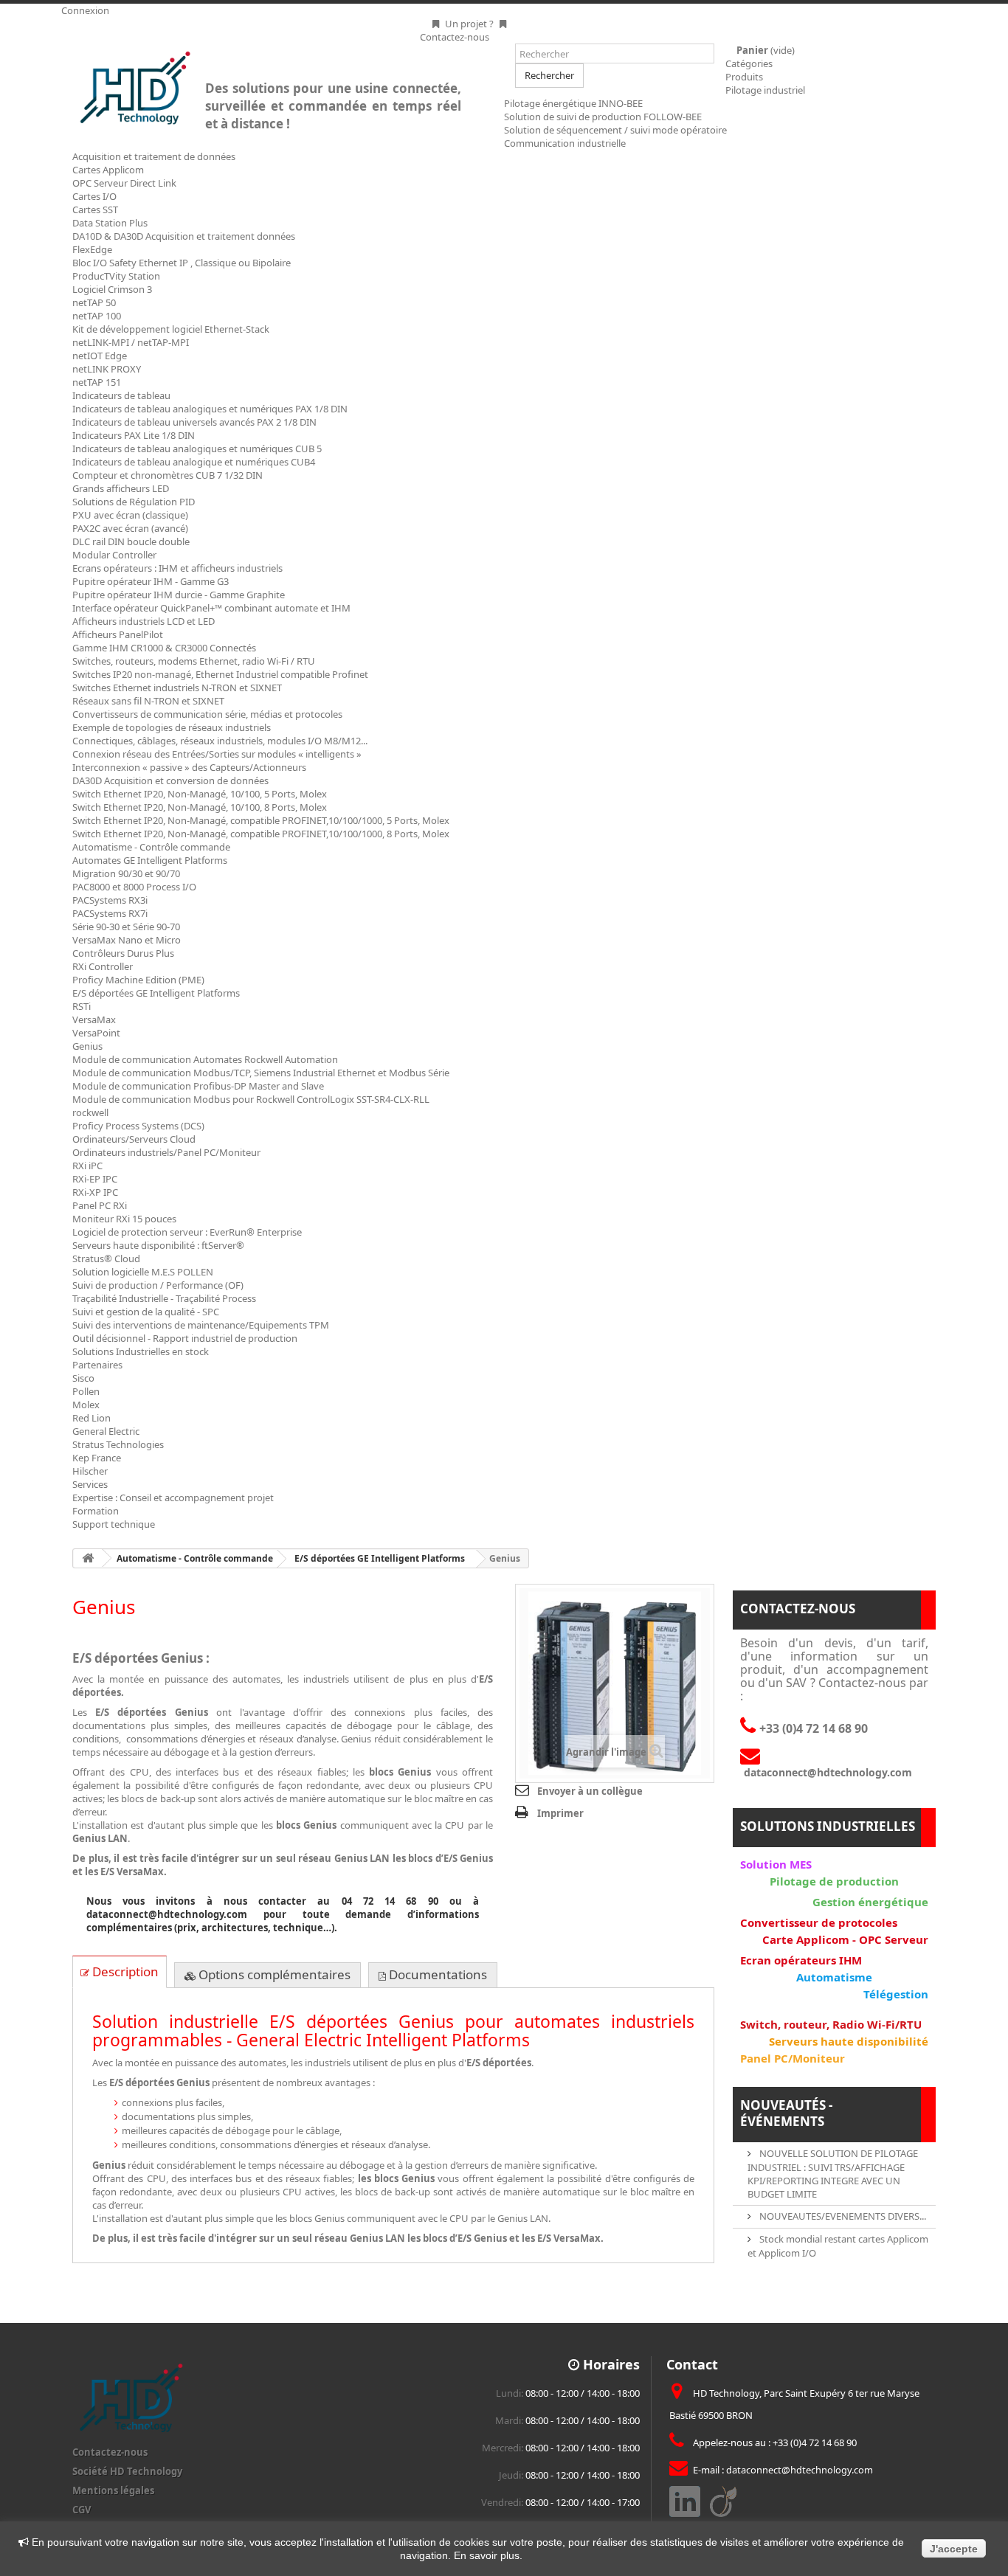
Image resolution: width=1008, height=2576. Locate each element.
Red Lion (92, 1418)
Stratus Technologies (118, 1444)
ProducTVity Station (116, 276)
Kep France (97, 1458)
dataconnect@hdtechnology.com (800, 2470)
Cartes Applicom (108, 170)
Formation (96, 1511)
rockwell (90, 1112)
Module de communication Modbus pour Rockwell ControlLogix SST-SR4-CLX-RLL (251, 1099)
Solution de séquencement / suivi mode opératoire (615, 130)
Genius (87, 1046)
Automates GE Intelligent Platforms (150, 860)
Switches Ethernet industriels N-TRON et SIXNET (177, 688)
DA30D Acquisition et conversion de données (170, 780)
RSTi (82, 1006)
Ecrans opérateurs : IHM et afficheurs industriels (177, 568)
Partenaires (97, 1365)
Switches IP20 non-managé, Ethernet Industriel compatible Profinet (220, 674)
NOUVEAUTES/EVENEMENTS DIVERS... (842, 2216)
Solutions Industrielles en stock (141, 1351)
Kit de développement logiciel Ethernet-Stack (171, 329)
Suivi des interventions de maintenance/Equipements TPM (201, 1325)
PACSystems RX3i (110, 900)
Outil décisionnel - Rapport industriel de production (185, 1338)
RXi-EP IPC (95, 1179)
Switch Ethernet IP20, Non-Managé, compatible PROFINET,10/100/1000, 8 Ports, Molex (261, 834)
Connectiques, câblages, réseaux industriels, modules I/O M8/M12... (220, 741)
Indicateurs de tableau (121, 395)
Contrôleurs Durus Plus (123, 953)
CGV (82, 2510)
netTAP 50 (94, 302)
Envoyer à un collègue (590, 1791)
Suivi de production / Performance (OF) (158, 1285)
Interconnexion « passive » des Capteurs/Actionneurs (189, 767)
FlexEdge (92, 249)
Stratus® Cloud (106, 1258)
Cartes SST (95, 210)
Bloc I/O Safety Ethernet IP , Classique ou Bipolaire (182, 263)
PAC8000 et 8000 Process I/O (134, 887)
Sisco (83, 1378)
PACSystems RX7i (110, 913)
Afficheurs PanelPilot (118, 634)
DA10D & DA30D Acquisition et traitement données (184, 236)
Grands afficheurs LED (121, 488)
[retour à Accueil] (88, 1558)
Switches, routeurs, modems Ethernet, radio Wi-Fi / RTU (194, 661)
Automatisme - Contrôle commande (151, 847)
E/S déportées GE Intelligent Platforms (156, 993)
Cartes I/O (94, 196)
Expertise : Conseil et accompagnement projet (173, 1498)
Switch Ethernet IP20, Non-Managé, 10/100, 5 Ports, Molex (200, 794)
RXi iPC (87, 1166)
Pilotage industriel (765, 90)
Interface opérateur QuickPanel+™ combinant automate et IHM (211, 608)
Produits (744, 77)
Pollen (86, 1391)
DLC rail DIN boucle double (131, 541)
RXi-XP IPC (95, 1192)
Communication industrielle (565, 143)
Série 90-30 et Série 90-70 (126, 927)
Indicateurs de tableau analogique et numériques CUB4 (194, 462)
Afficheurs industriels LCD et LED (144, 621)
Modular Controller (114, 555)
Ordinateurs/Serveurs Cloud (134, 1139)
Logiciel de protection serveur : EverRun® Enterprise (187, 1232)
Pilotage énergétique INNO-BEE (573, 103)
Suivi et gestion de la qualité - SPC (146, 1312)
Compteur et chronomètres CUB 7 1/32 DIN (168, 475)
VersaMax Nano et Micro (127, 940)
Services (90, 1484)
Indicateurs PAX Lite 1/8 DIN (134, 435)
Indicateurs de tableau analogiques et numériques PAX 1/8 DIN (210, 409)
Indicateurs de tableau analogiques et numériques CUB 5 (197, 449)
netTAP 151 (97, 382)
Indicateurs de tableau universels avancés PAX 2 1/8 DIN (194, 422)
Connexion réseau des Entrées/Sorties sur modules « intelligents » (217, 754)
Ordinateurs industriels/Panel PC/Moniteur (166, 1152)
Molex (86, 1405)
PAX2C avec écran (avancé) (130, 528)
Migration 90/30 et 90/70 (126, 873)
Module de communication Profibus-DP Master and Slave (198, 1086)
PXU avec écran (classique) (130, 515)
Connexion (85, 10)
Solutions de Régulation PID (134, 502)
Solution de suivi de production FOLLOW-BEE (603, 117)
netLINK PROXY (107, 369)
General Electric (106, 1431)
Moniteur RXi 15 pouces (124, 1219)
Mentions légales (113, 2490)
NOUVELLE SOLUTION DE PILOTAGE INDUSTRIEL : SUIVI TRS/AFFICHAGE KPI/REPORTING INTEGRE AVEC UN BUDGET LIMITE (833, 2174)
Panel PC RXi (100, 1205)
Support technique (114, 1524)
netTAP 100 (97, 316)
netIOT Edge (100, 356)
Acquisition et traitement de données (154, 156)
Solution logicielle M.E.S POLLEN (143, 1272)
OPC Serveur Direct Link (124, 183)
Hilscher (90, 1471)
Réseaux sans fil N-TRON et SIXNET (148, 701)
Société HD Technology (127, 2471)
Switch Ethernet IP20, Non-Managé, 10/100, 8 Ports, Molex (200, 807)
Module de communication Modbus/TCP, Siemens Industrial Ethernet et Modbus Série (261, 1073)
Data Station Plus (110, 223)
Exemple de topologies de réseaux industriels (172, 727)
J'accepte (954, 2549)
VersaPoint (96, 1033)
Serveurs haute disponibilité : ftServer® (158, 1245)
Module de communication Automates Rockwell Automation (205, 1059)
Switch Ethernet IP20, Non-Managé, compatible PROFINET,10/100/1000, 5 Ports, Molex (261, 820)
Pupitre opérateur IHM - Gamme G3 (151, 581)
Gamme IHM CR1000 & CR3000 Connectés (164, 648)
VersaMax (94, 1019)
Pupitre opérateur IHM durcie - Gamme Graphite (179, 595)
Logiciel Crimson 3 (112, 289)
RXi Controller (103, 966)
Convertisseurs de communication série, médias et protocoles (207, 714)
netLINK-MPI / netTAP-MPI (131, 342)
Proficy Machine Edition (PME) (138, 980)
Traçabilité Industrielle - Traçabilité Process (164, 1298)
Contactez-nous (110, 2452)
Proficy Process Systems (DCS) (138, 1126)
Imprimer (560, 1813)
